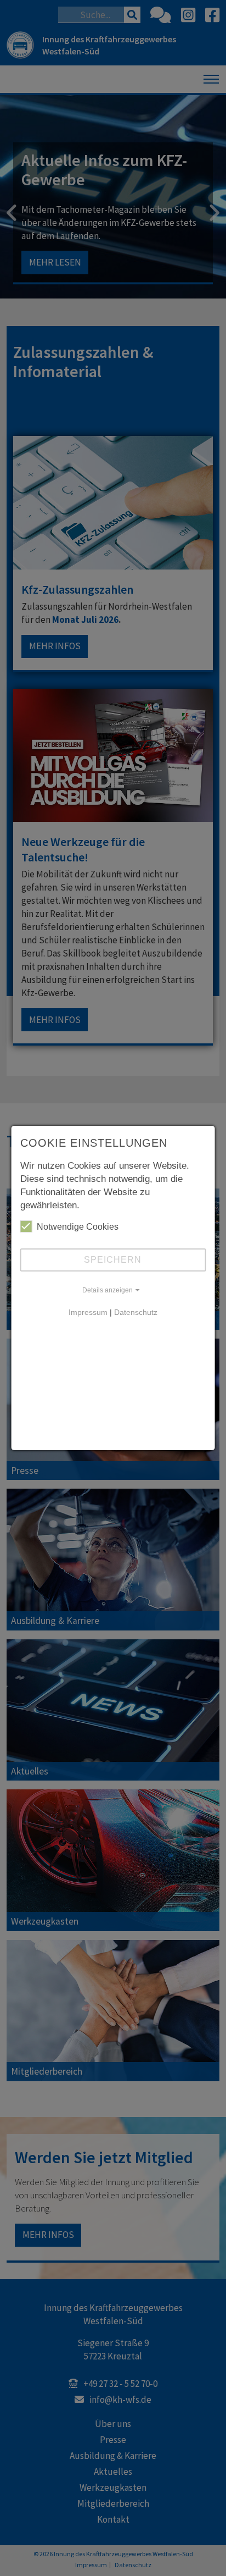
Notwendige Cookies (78, 1227)
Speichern (113, 1260)
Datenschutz (136, 1312)
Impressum (88, 1312)
